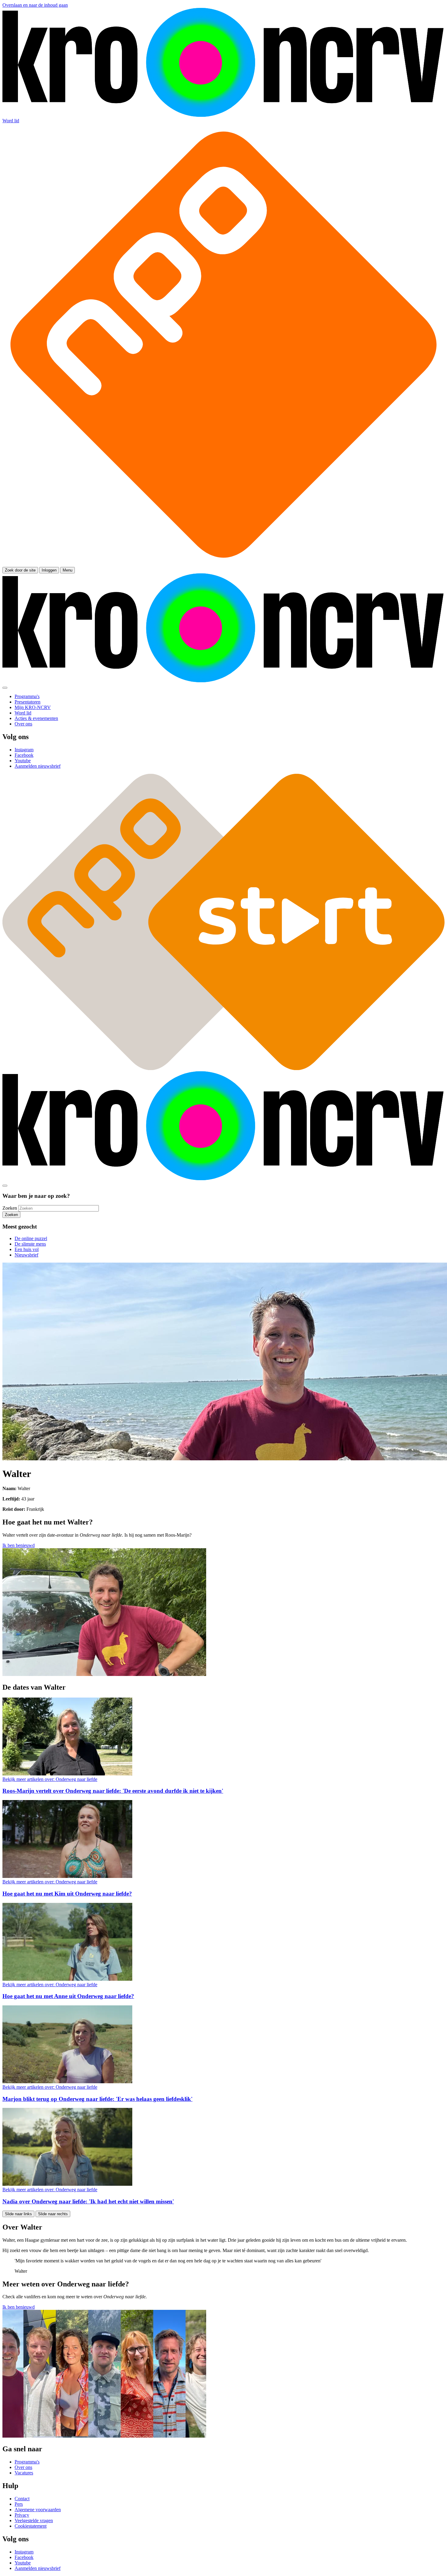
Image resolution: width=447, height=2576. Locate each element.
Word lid (11, 121)
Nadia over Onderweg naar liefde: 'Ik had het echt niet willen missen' (88, 2201)
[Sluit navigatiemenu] (5, 688)
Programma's (27, 2462)
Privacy (22, 2515)
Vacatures (24, 2473)
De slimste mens (30, 1244)
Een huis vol (27, 1249)
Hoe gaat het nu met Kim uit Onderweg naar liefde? (67, 1894)
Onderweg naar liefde (50, 1779)
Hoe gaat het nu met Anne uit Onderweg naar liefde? (68, 1996)
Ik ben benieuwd (19, 1545)
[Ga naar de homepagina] (223, 115)
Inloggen (49, 570)
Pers (19, 2504)
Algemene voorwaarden (38, 2510)
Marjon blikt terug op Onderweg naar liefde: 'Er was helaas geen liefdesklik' (97, 2099)
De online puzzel (31, 1238)
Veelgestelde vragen (34, 2520)
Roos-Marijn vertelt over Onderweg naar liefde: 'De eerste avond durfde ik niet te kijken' (113, 1791)
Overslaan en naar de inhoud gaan (35, 5)
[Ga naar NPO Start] (223, 1068)
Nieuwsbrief (26, 1255)
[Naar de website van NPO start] (223, 564)
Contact (22, 2499)
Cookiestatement (31, 2526)
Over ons (23, 2467)
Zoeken (10, 1208)
